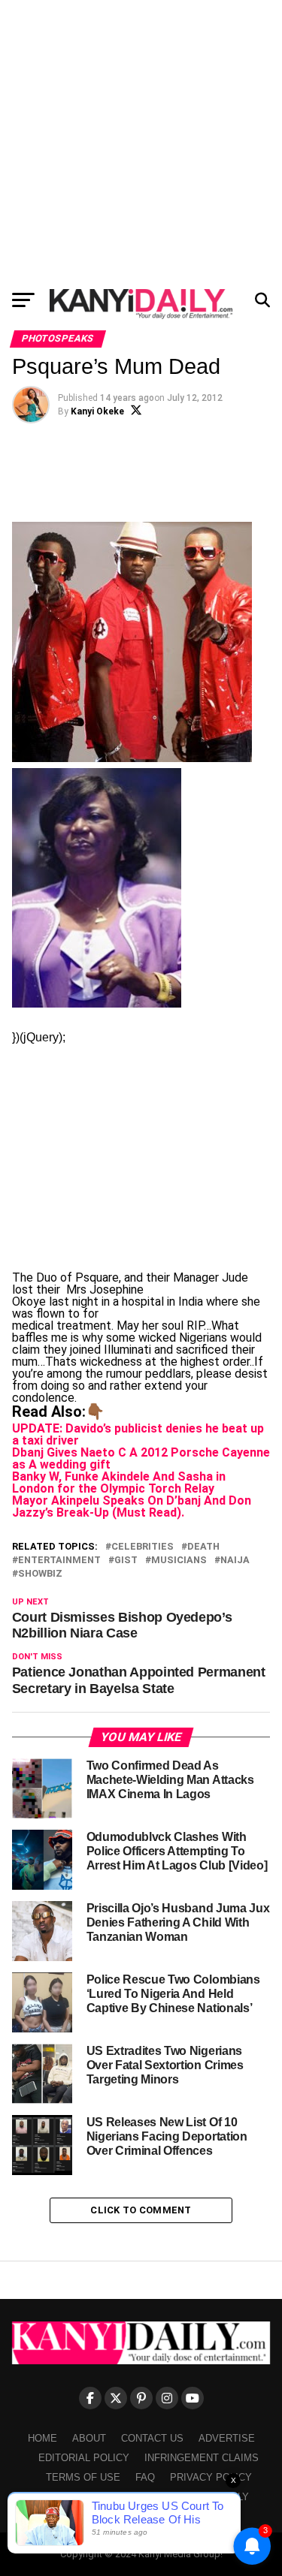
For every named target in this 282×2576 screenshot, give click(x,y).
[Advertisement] (141, 141)
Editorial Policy (84, 2458)
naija (235, 1561)
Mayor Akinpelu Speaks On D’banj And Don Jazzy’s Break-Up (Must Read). (132, 1506)
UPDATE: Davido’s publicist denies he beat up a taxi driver (138, 1434)
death (203, 1547)
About (89, 2438)
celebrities (143, 1547)
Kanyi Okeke (97, 411)
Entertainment (59, 1561)
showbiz (40, 1574)
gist (126, 1561)
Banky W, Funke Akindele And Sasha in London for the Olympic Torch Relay (119, 1482)
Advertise (227, 2438)
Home (42, 2438)
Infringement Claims (202, 2458)
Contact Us (152, 2438)
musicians (179, 1561)
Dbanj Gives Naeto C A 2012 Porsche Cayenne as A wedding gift (141, 1458)
